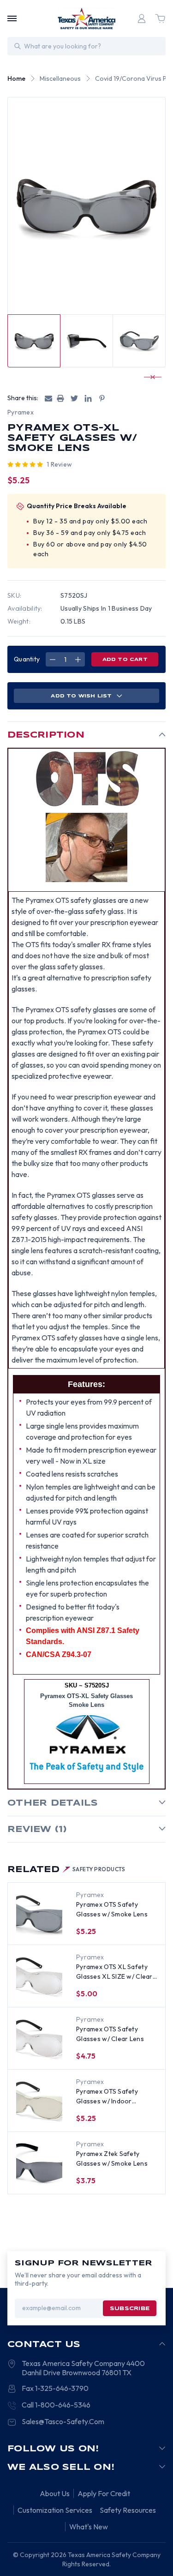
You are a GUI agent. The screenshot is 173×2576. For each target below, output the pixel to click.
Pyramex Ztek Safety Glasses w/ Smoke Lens (112, 2159)
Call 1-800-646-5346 (56, 2405)
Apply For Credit (104, 2493)
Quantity (27, 659)
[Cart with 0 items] (160, 18)
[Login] (142, 18)
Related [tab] (66, 1870)
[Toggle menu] (12, 18)
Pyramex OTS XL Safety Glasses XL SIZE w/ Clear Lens (114, 1972)
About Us (55, 2493)
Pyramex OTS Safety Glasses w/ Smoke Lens (112, 1909)
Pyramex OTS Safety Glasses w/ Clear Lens (110, 2034)
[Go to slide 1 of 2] (149, 377)
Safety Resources (128, 2510)
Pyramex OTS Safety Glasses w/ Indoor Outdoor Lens (107, 2097)
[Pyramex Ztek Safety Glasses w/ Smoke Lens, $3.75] (39, 2163)
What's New (89, 2527)
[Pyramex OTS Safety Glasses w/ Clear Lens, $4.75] (39, 2039)
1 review (59, 464)
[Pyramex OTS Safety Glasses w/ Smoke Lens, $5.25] (39, 1914)
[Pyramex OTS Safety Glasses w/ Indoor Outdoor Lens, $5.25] (39, 2101)
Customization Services (55, 2510)
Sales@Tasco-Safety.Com (63, 2421)
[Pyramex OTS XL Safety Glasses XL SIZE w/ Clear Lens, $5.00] (39, 1976)
